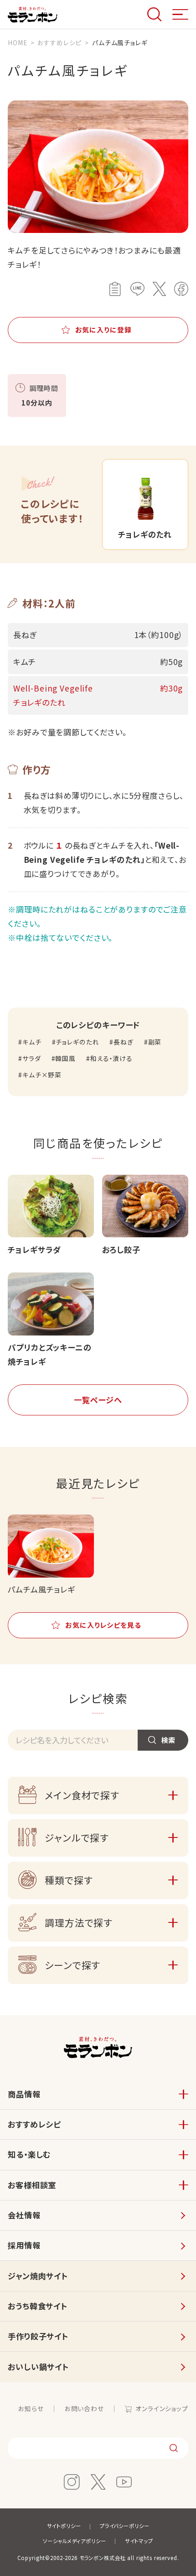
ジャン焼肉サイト (38, 2276)
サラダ (31, 1058)
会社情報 (24, 2215)
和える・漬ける (111, 1058)
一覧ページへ (98, 1400)
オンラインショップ (162, 2408)
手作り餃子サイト (38, 2336)
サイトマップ (139, 2541)
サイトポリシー (64, 2526)
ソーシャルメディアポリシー (74, 2541)
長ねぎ (123, 1042)
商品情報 (24, 2094)
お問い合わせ (84, 2408)
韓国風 (65, 1058)
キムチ (32, 1042)
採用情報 (24, 2245)
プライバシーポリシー (125, 2526)
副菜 (155, 1042)
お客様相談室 (32, 2185)
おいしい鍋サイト (38, 2367)
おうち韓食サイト (38, 2306)
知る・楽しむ (29, 2154)
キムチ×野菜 (42, 1075)
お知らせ (31, 2408)
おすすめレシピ (34, 2124)
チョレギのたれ (77, 1042)
